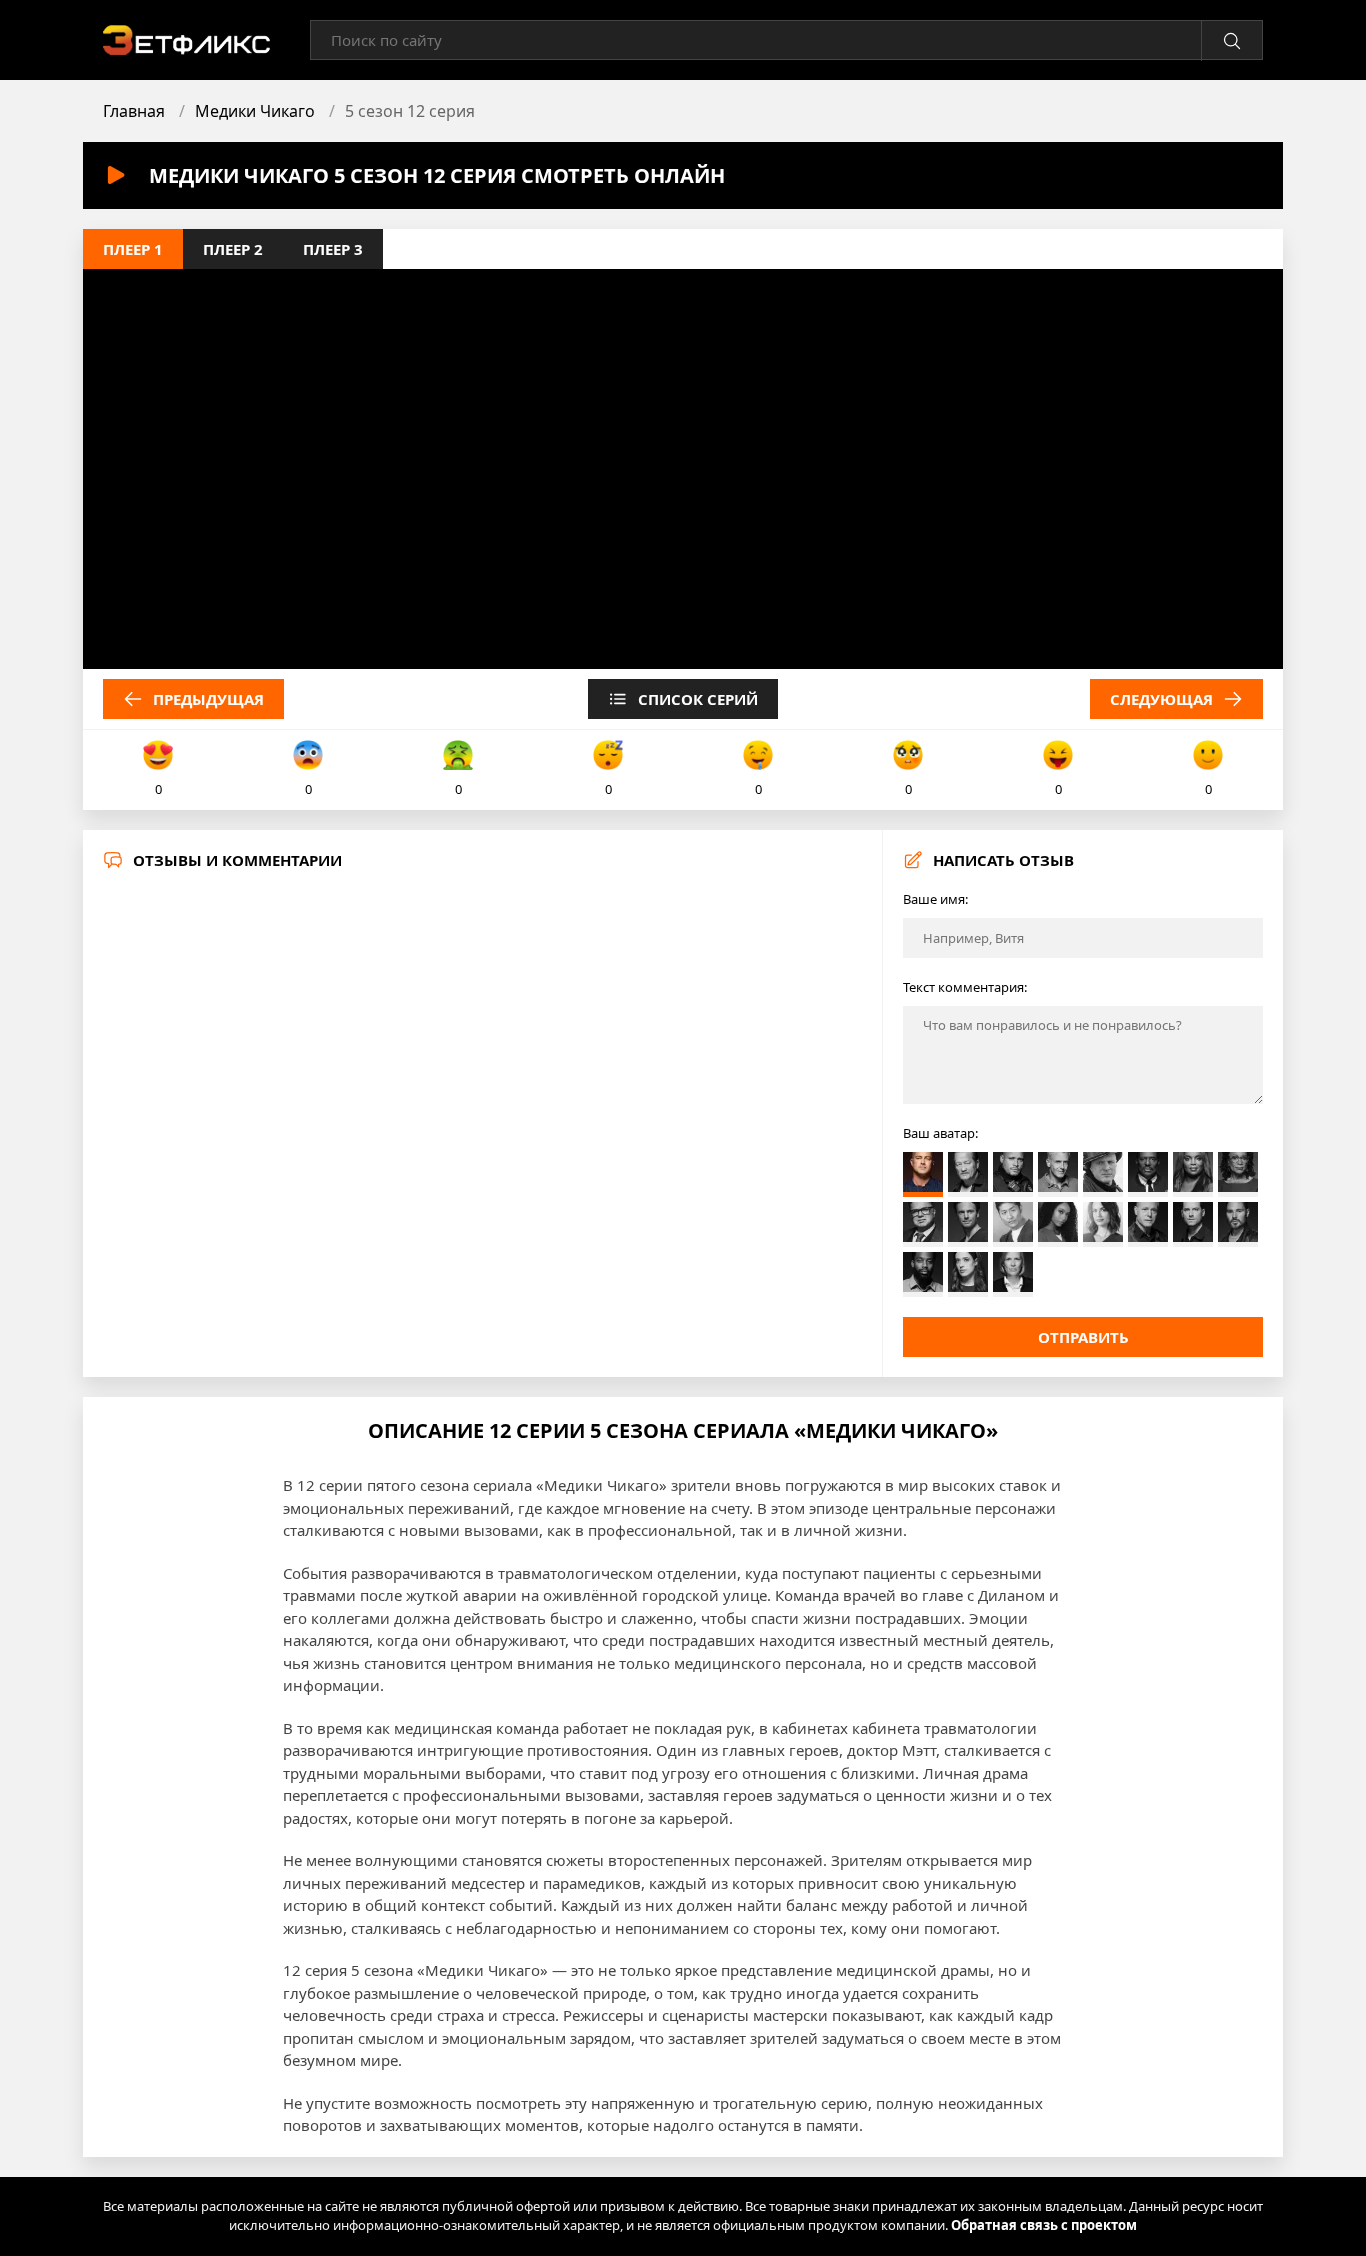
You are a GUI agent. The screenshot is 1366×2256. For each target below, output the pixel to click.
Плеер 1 (133, 249)
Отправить (1083, 1337)
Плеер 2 (233, 249)
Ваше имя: (935, 899)
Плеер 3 (333, 249)
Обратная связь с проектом (1044, 2225)
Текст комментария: (965, 987)
